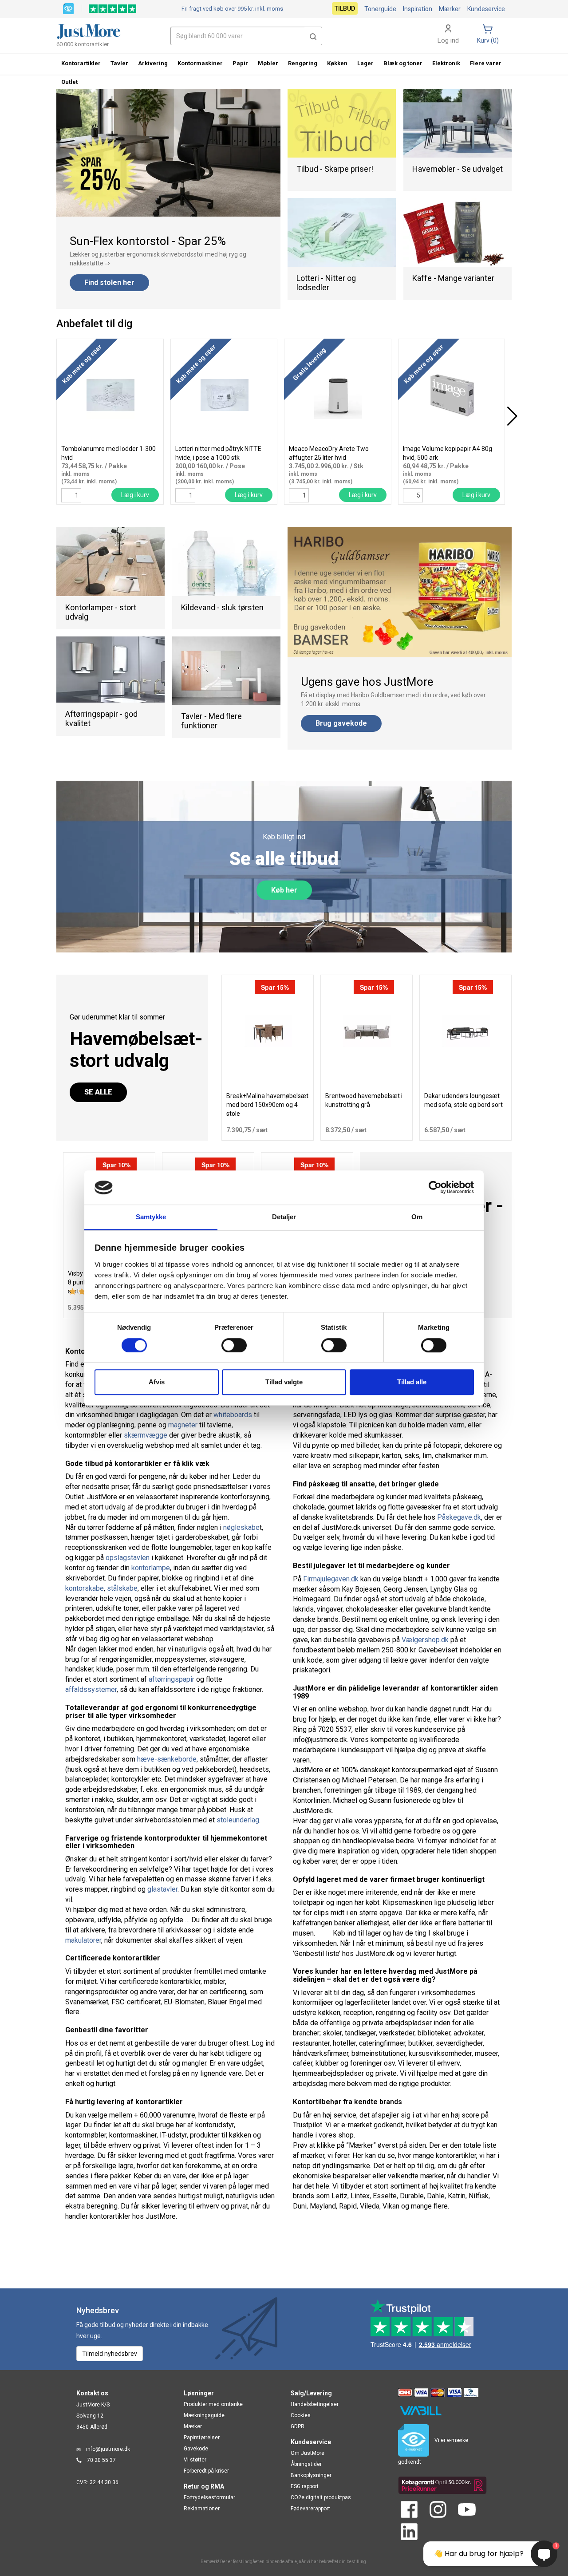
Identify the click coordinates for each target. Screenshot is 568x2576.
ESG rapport (305, 2486)
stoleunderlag (238, 1820)
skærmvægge (146, 1435)
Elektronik (446, 63)
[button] (313, 36)
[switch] (234, 1345)
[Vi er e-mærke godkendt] (68, 8)
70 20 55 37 (101, 2460)
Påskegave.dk (459, 1517)
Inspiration (418, 9)
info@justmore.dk (108, 2449)
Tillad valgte (284, 1382)
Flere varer (486, 63)
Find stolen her (109, 282)
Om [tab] (417, 1217)
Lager (365, 63)
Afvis (157, 1382)
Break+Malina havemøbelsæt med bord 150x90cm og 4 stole (267, 1105)
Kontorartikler (81, 63)
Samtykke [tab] (151, 1217)
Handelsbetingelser (315, 2404)
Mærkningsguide (204, 2415)
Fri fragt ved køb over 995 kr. (232, 9)
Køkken (337, 63)
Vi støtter (195, 2460)
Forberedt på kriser (206, 2471)
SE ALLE (98, 1092)
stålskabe (122, 1588)
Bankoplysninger (311, 2475)
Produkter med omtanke (213, 2404)
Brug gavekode (341, 723)
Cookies (301, 2415)
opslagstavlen (128, 1558)
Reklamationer (202, 2509)
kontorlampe (151, 1568)
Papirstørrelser (202, 2438)
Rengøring (303, 63)
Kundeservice (486, 9)
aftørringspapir (172, 1679)
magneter (183, 1425)
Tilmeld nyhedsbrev (110, 2354)
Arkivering (153, 63)
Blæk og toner (403, 63)
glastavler (162, 1889)
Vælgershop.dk (425, 1640)
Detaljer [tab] (284, 1217)
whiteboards (233, 1415)
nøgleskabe (241, 1527)
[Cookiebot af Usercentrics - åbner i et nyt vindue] (435, 1188)
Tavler (119, 63)
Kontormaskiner (200, 63)
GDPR (298, 2426)
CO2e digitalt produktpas (321, 2497)
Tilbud (345, 8)
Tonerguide (380, 9)
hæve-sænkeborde (167, 1759)
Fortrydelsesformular (209, 2497)
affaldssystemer (91, 1689)
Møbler (268, 63)
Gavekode (196, 2449)
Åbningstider (306, 2464)
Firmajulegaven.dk (331, 1579)
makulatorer (83, 1940)
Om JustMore (308, 2453)
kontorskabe (85, 1588)
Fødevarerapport (310, 2509)
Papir (240, 63)
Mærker (450, 9)
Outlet (69, 82)
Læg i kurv (135, 495)
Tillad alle (412, 1382)
